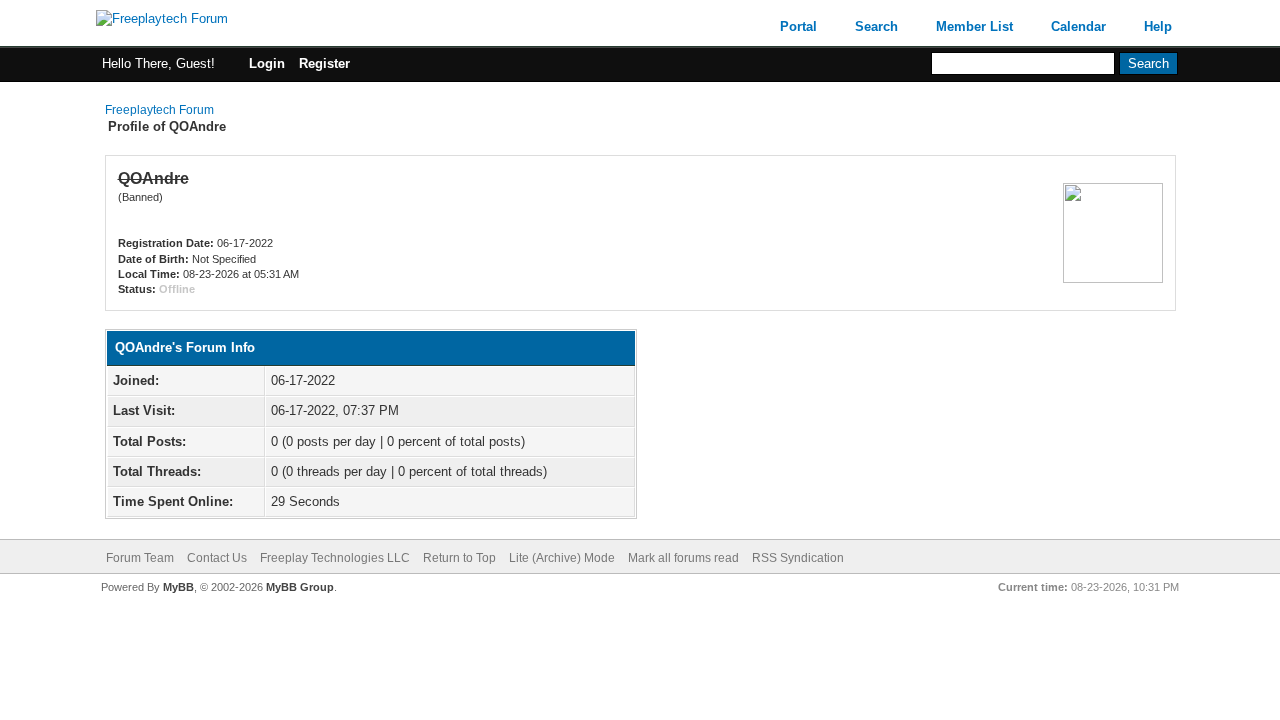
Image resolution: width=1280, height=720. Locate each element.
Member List (974, 26)
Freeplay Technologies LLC (335, 558)
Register (324, 63)
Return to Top (459, 558)
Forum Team (140, 558)
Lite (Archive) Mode (562, 558)
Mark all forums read (683, 558)
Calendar (1078, 26)
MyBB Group (300, 587)
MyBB (178, 587)
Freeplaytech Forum (159, 110)
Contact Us (217, 558)
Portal (798, 26)
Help (1158, 26)
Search (876, 26)
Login (267, 63)
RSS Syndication (798, 558)
